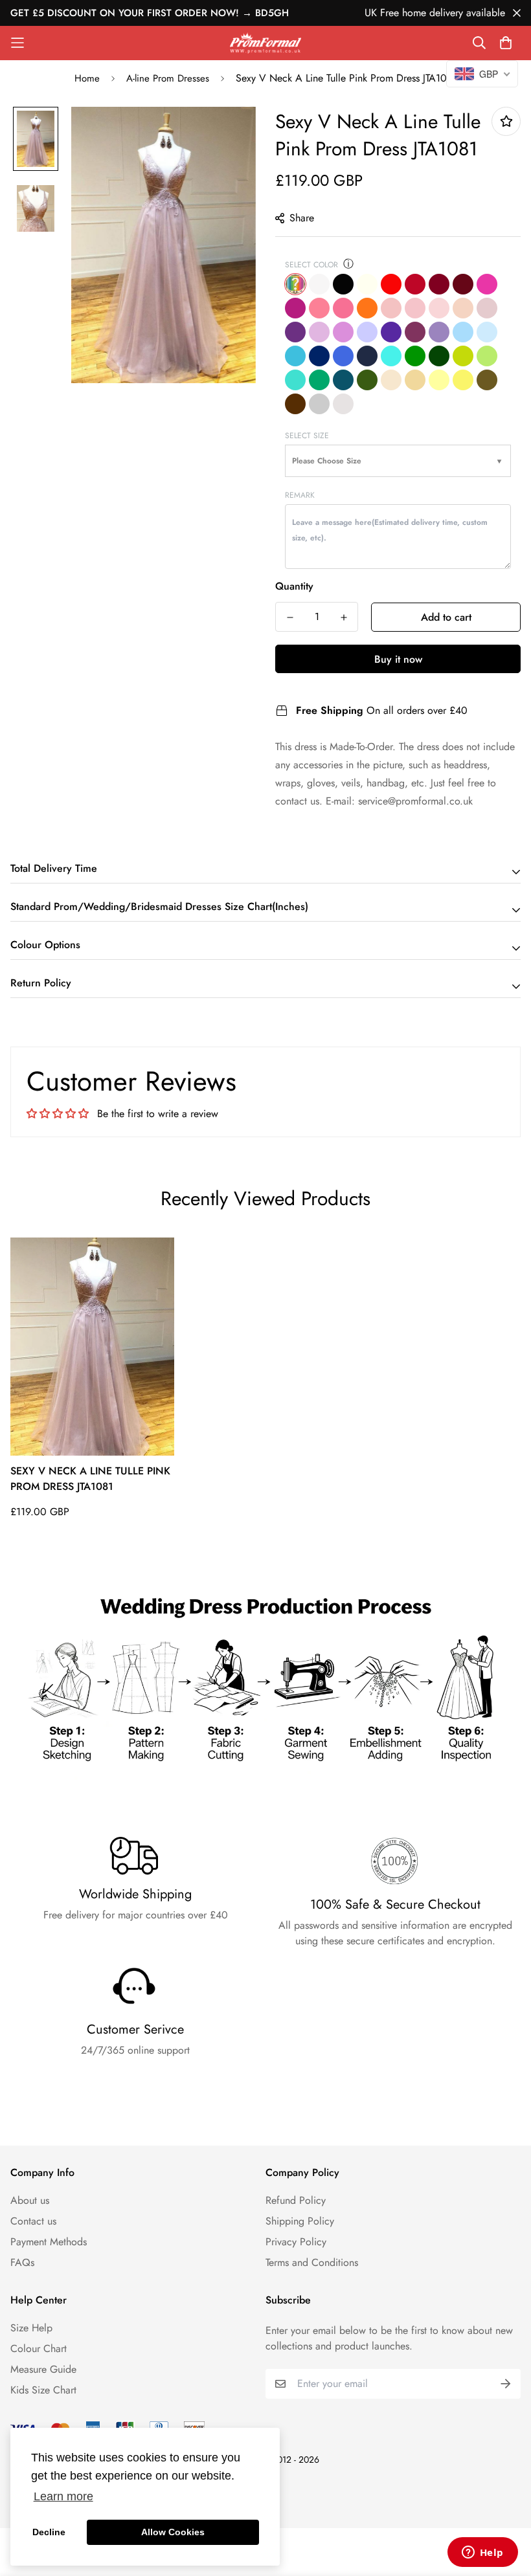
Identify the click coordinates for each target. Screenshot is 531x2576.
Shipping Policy (300, 2221)
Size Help (31, 2328)
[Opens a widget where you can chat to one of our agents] (482, 2553)
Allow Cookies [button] (173, 2532)
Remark (300, 495)
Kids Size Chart (43, 2390)
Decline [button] (49, 2532)
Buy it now (398, 659)
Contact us (33, 2221)
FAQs (22, 2262)
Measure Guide (43, 2369)
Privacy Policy (296, 2242)
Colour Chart (39, 2348)
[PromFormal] (265, 43)
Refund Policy (296, 2200)
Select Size (307, 436)
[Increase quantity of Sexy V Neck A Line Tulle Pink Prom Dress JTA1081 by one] (344, 617)
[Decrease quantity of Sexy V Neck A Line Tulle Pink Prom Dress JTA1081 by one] (290, 617)
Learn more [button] (63, 2496)
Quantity (294, 586)
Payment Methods (49, 2242)
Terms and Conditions (312, 2262)
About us (30, 2200)
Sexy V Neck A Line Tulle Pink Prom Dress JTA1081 (90, 1479)
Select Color (311, 265)
